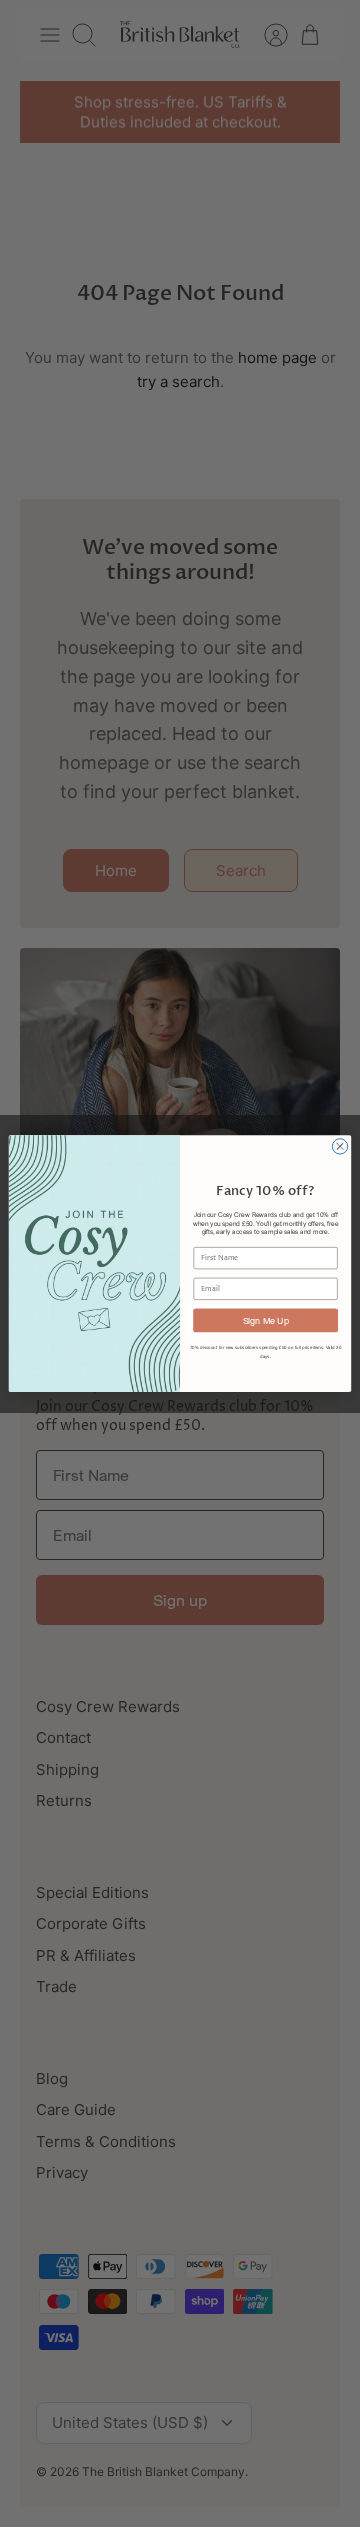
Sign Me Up (266, 1319)
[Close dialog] (339, 1146)
